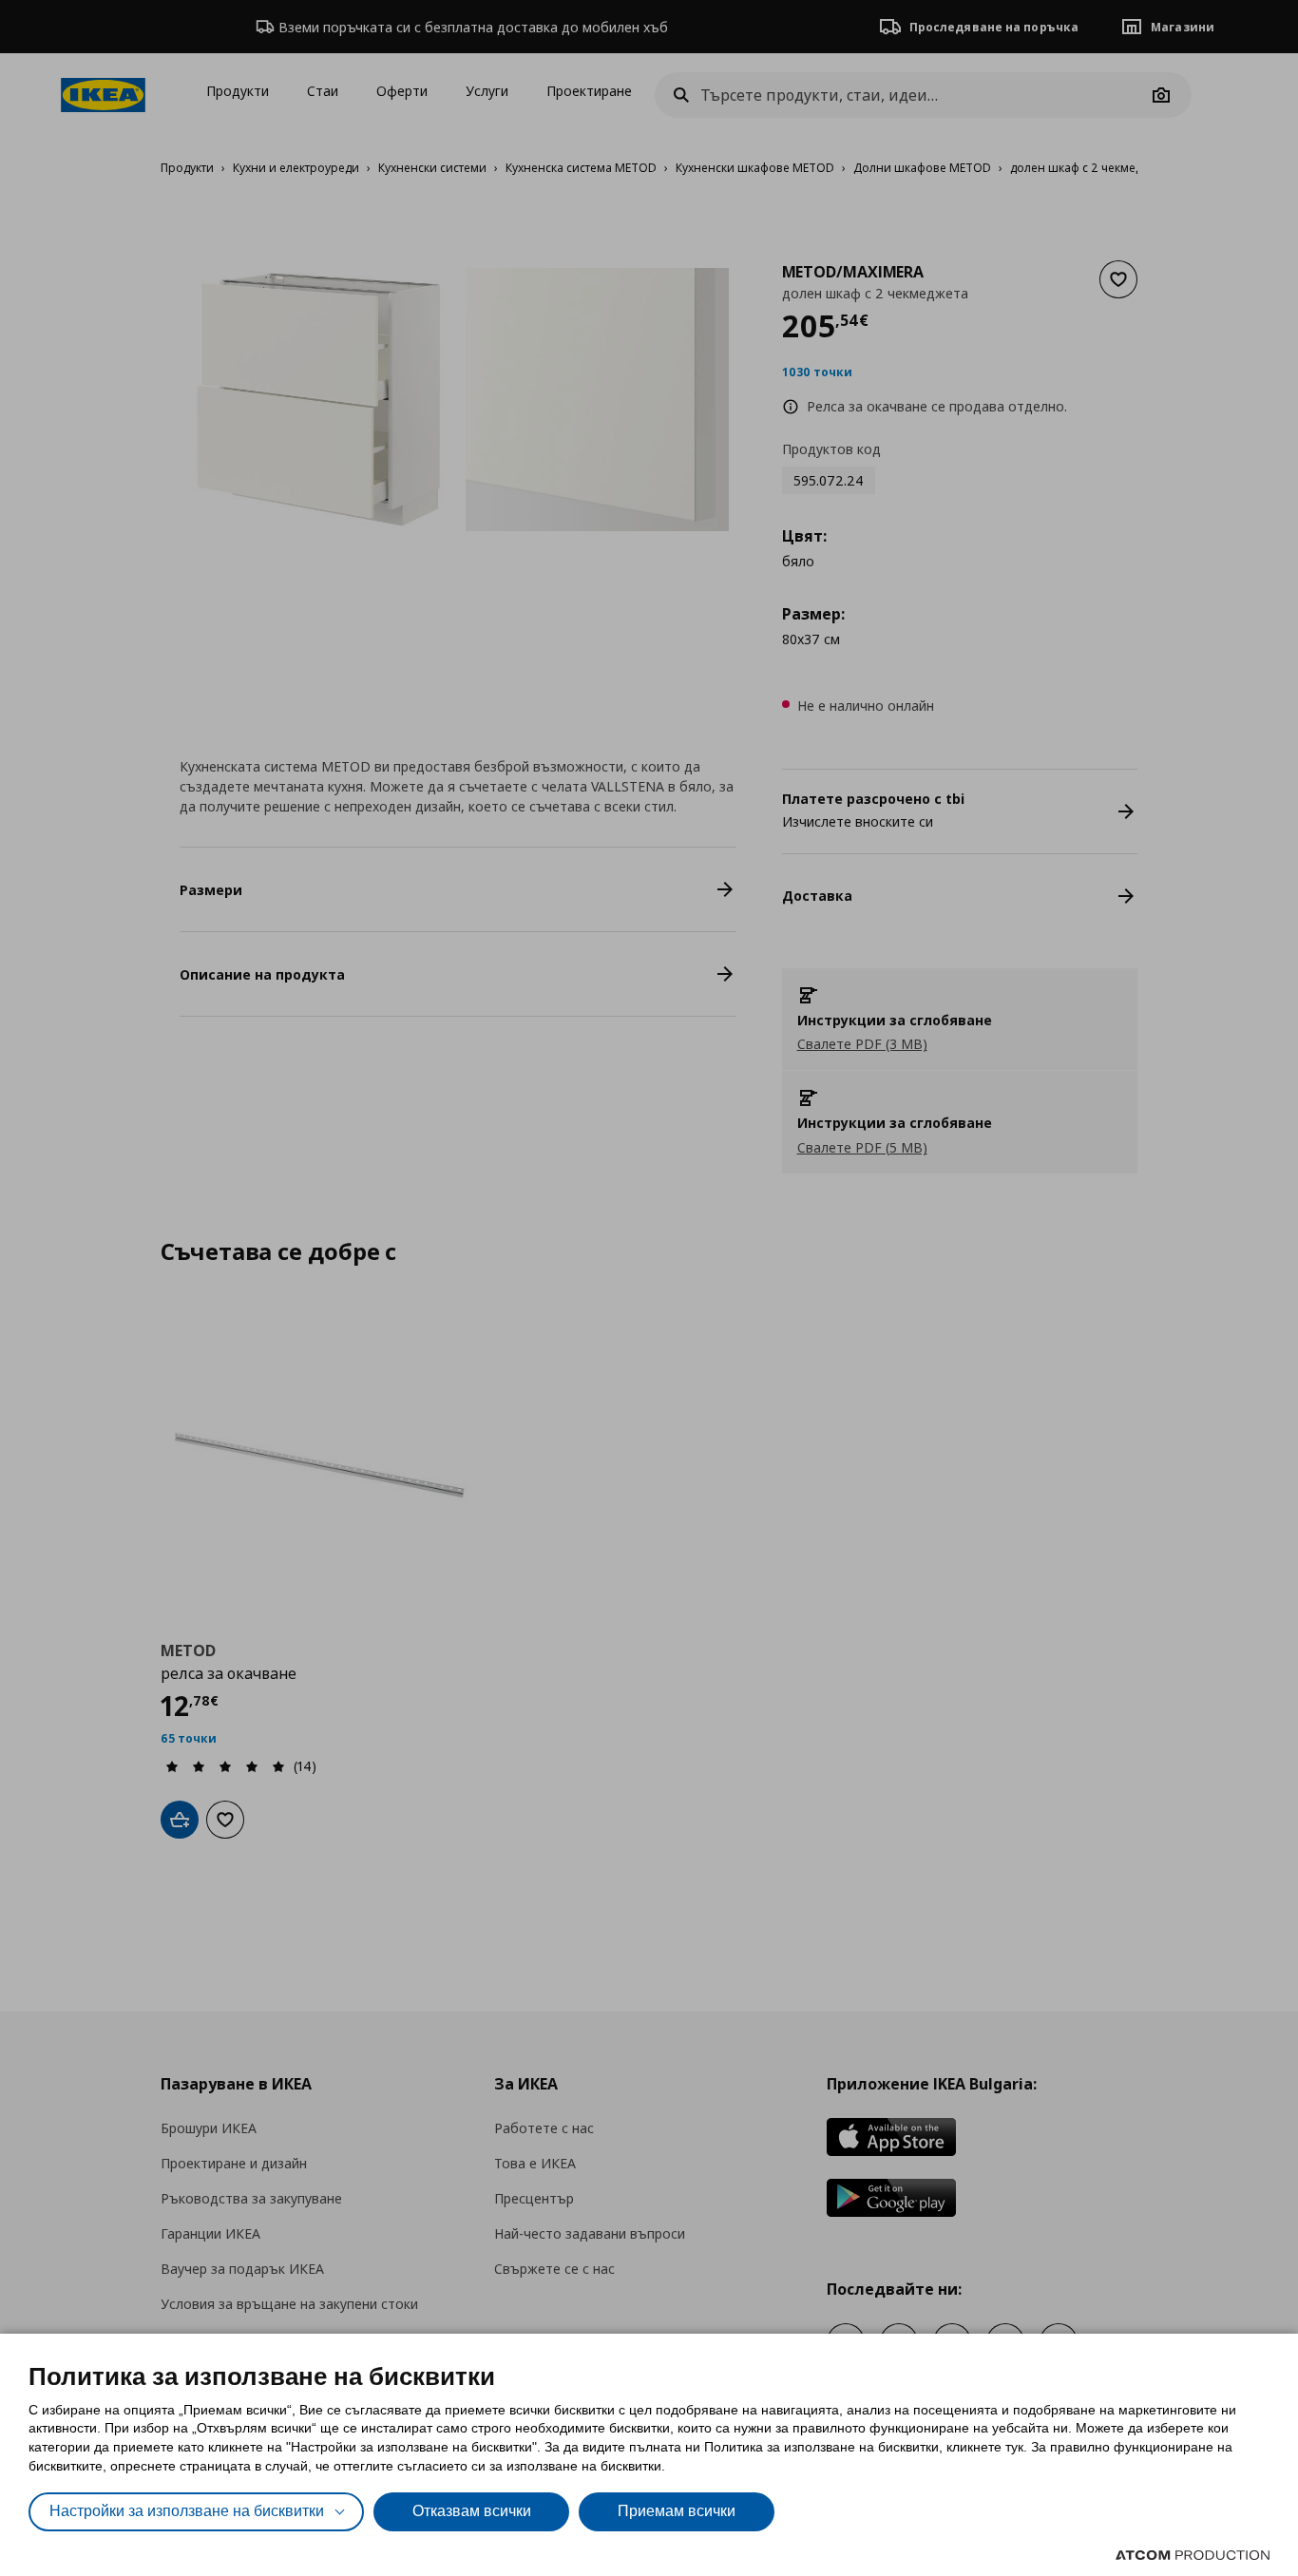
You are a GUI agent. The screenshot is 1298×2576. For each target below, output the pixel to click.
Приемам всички (677, 2511)
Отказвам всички (472, 2511)
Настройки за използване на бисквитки (187, 2511)
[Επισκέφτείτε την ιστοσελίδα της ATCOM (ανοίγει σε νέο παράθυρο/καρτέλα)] (1193, 2555)
